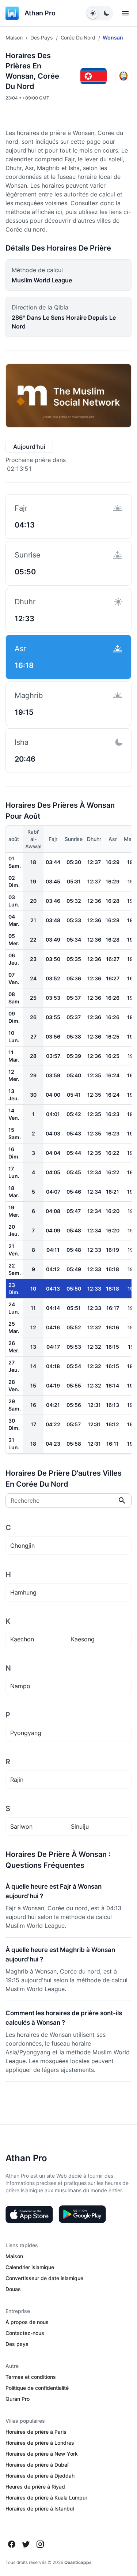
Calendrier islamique (30, 2267)
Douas (13, 2289)
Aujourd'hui (29, 447)
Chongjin (22, 1546)
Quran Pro (18, 2399)
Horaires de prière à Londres (40, 2443)
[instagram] (40, 2544)
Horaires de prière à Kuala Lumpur (46, 2498)
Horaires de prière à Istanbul (40, 2509)
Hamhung (23, 1592)
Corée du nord (78, 37)
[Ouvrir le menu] (125, 13)
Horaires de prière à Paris (36, 2432)
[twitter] (26, 2544)
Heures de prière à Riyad (35, 2487)
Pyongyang (26, 1733)
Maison (14, 37)
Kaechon (22, 1639)
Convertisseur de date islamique (44, 2278)
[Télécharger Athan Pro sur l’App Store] (29, 2214)
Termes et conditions (31, 2377)
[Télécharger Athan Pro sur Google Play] (82, 2214)
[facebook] (12, 2544)
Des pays (42, 37)
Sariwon (21, 1826)
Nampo (20, 1686)
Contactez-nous (25, 2333)
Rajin (17, 1780)
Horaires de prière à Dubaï (37, 2465)
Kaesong (83, 1639)
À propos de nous (27, 2322)
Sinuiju (80, 1826)
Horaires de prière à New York (42, 2454)
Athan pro (40, 13)
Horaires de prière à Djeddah (40, 2476)
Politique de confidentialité (37, 2388)
